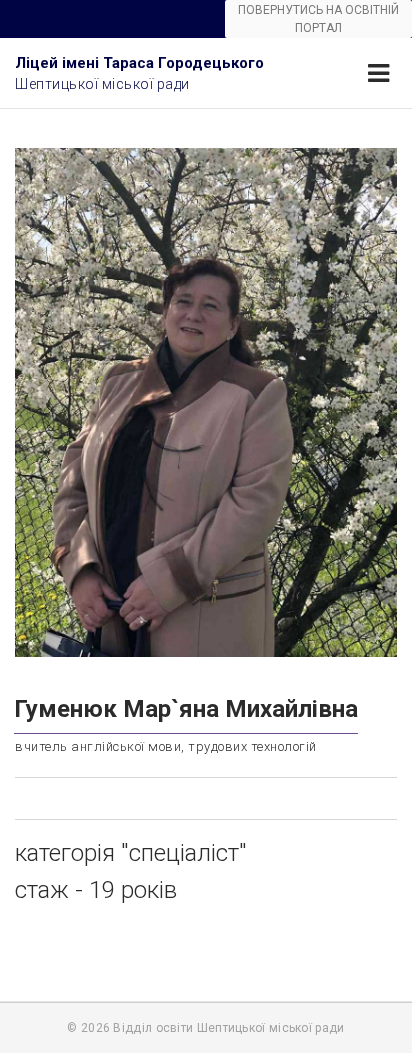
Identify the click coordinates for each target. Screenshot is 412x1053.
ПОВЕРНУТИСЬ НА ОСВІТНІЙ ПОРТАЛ (318, 19)
